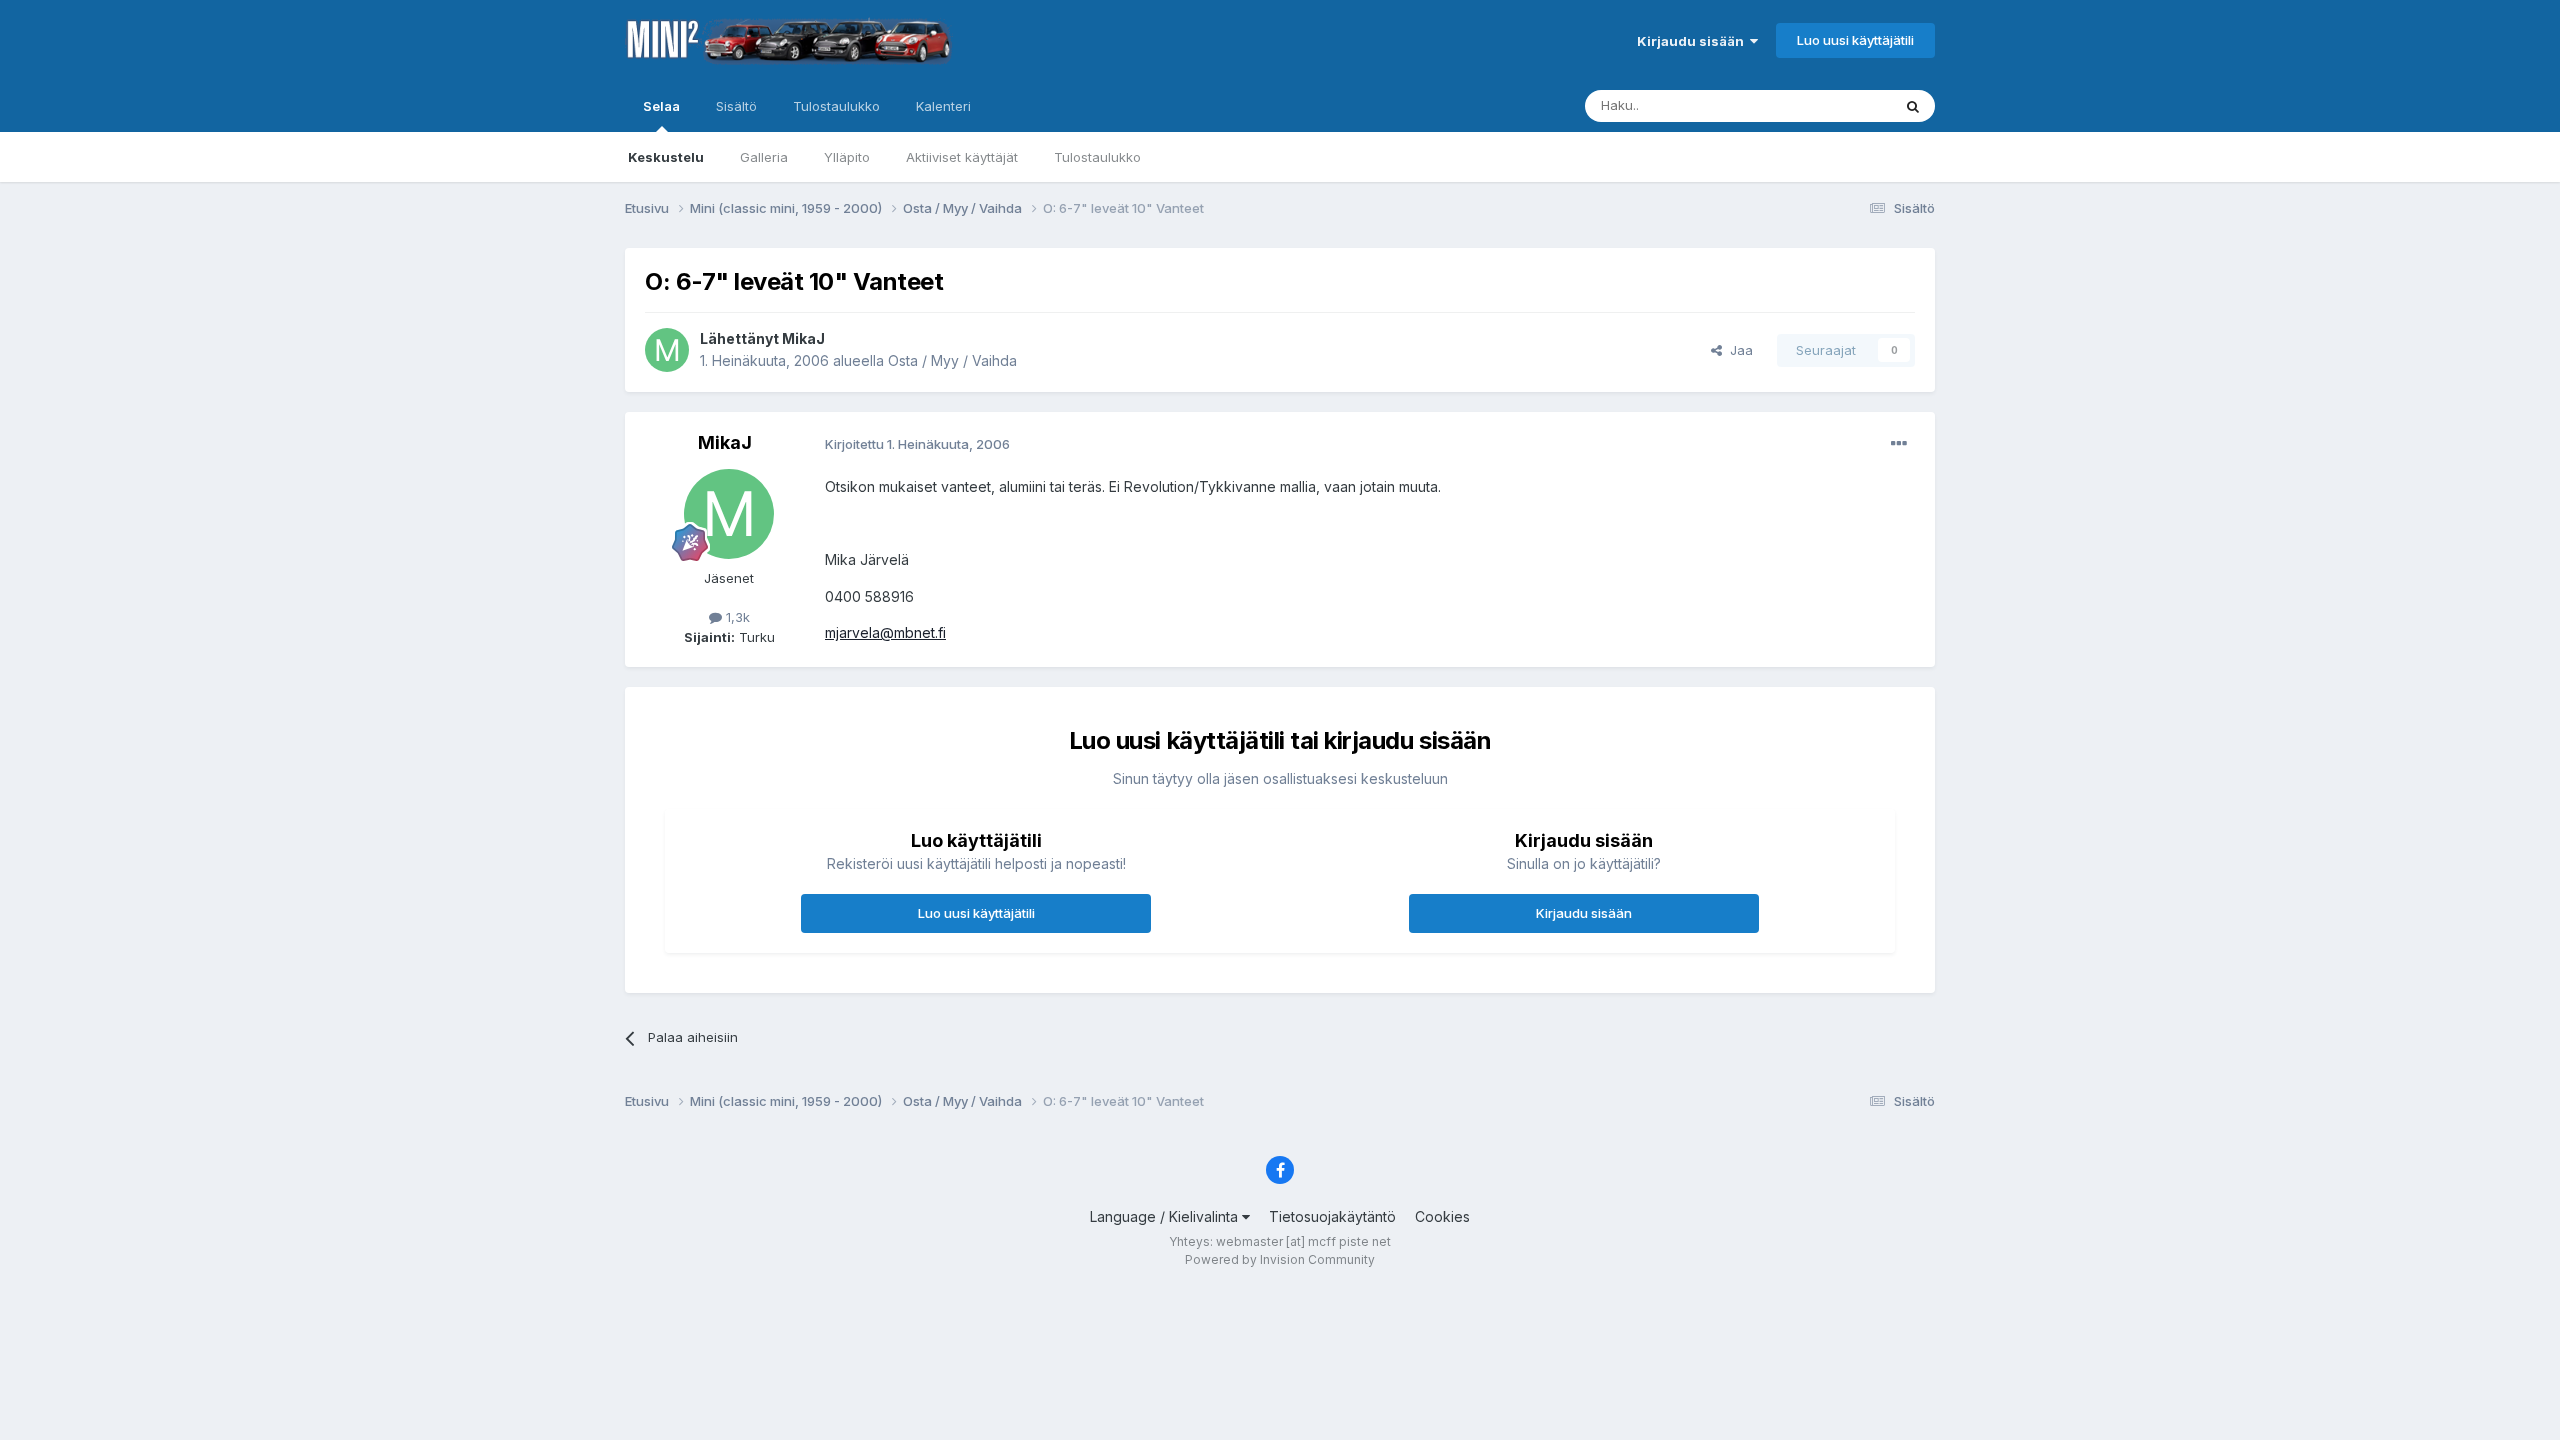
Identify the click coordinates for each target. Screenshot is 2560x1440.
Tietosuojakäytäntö (1332, 1216)
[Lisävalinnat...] (1899, 444)
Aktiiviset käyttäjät (962, 157)
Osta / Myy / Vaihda (952, 360)
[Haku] (1913, 106)
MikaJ (803, 338)
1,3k (736, 617)
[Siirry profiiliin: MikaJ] (667, 350)
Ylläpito (847, 157)
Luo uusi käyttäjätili (1855, 40)
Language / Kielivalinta (1166, 1216)
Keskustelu (666, 157)
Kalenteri (943, 106)
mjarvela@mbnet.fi (885, 632)
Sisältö (736, 106)
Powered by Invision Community (1280, 1259)
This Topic (1832, 105)
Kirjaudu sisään (1693, 41)
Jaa (1737, 350)
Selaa (661, 106)
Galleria (764, 157)
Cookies (1442, 1216)
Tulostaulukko (1097, 157)
